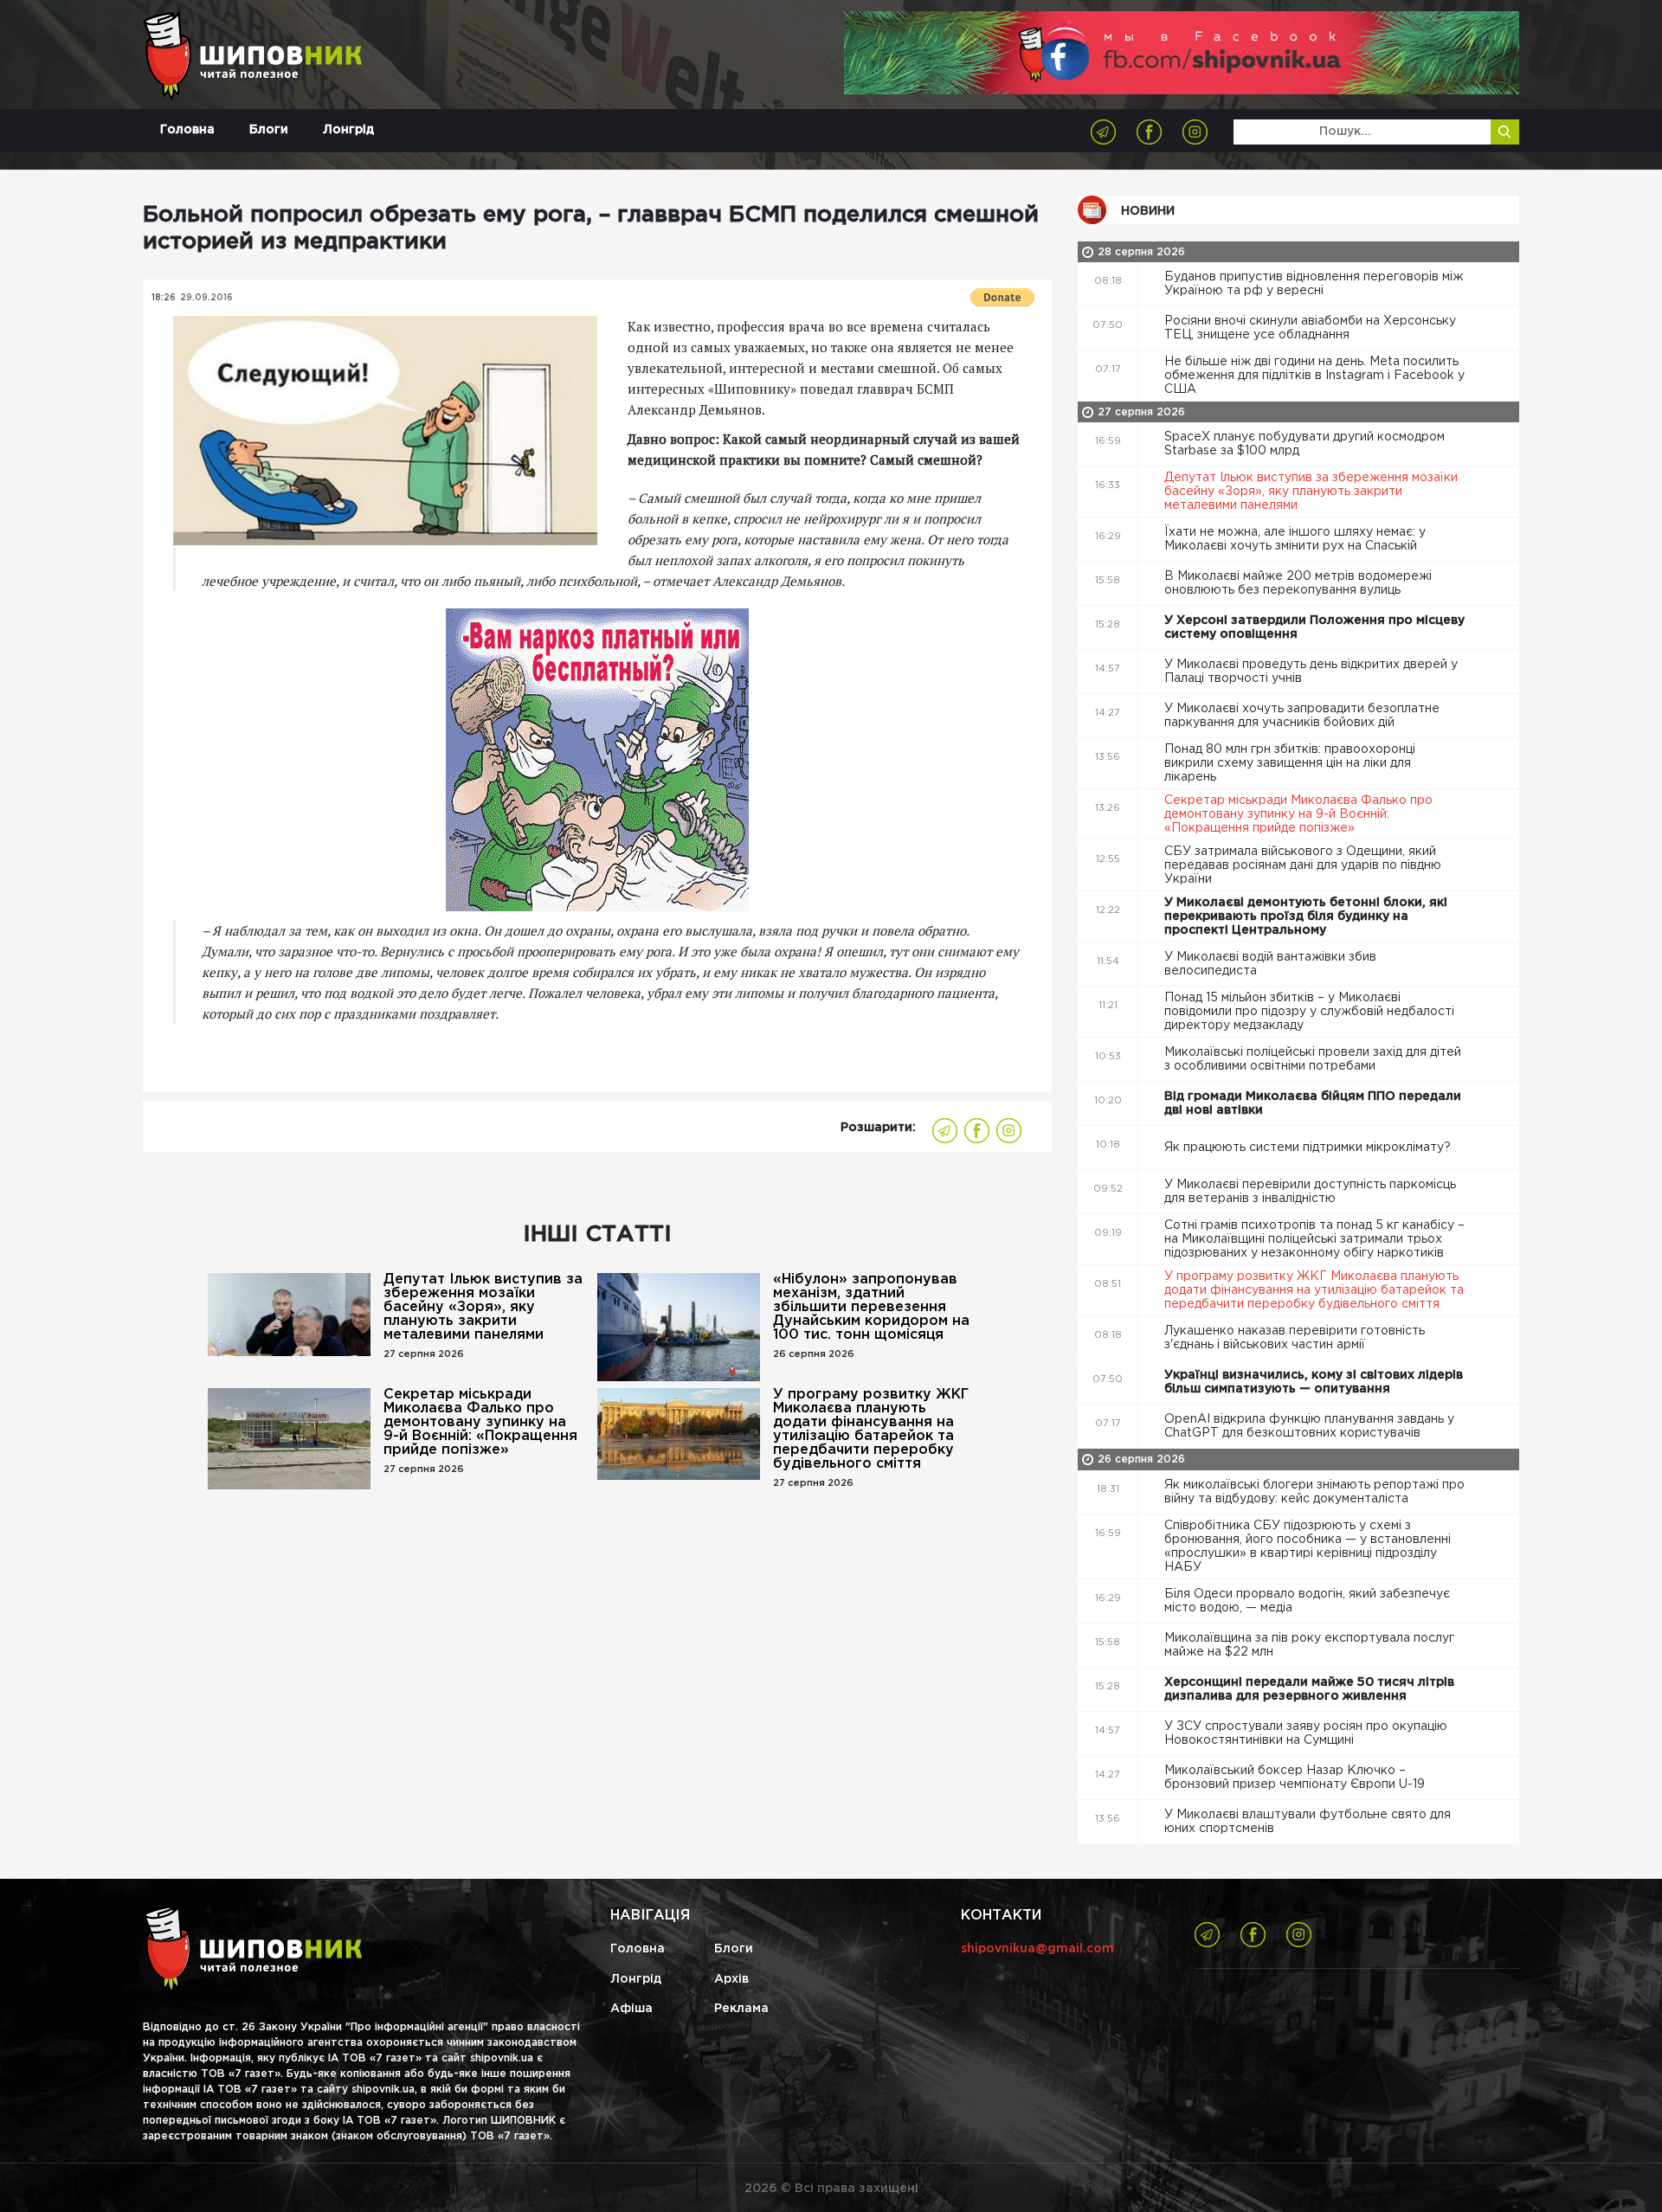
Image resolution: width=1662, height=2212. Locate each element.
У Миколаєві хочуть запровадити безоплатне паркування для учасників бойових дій (1302, 716)
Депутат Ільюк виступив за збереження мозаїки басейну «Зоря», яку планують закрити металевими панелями (483, 1307)
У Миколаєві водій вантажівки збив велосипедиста (1270, 964)
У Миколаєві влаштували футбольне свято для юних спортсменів (1308, 1822)
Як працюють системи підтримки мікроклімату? (1309, 1148)
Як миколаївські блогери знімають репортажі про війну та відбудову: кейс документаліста (1314, 1492)
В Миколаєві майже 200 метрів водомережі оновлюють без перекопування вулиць (1298, 583)
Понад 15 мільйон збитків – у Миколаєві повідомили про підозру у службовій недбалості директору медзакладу (1309, 1012)
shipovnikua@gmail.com (1037, 1949)
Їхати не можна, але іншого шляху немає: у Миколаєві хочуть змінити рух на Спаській (1295, 539)
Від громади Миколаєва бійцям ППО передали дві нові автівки (1313, 1103)
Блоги (269, 130)
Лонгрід (348, 130)
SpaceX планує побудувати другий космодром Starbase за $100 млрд (1304, 444)
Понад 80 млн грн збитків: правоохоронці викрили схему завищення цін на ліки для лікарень (1290, 763)
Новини (1148, 211)
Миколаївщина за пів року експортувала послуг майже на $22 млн (1309, 1645)
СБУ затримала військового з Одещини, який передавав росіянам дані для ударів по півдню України (1303, 865)
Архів (731, 1979)
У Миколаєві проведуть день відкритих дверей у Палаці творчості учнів (1311, 672)
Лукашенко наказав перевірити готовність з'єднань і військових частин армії (1295, 1338)
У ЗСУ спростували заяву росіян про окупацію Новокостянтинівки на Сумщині (1306, 1733)
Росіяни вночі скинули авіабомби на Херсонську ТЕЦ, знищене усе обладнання (1310, 328)
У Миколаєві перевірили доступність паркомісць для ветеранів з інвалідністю (1310, 1192)
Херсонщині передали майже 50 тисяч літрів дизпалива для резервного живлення (1309, 1689)
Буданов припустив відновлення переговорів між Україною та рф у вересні (1314, 284)
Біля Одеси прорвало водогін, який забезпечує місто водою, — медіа (1307, 1601)
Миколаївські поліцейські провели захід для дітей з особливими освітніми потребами (1313, 1059)
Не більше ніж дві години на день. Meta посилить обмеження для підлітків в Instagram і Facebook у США (1314, 376)
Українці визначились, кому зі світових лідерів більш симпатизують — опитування (1314, 1382)
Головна (187, 130)
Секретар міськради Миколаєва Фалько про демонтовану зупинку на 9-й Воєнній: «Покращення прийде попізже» (480, 1422)
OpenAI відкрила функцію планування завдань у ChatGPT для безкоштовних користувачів (1309, 1426)
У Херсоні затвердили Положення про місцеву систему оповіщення (1314, 627)
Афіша (631, 2009)
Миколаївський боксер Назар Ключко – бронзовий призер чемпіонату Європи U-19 (1296, 1778)
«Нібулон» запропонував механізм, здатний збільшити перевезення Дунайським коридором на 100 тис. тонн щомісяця (871, 1307)
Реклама (741, 2009)
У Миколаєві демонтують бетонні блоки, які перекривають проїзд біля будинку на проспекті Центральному (1306, 916)
